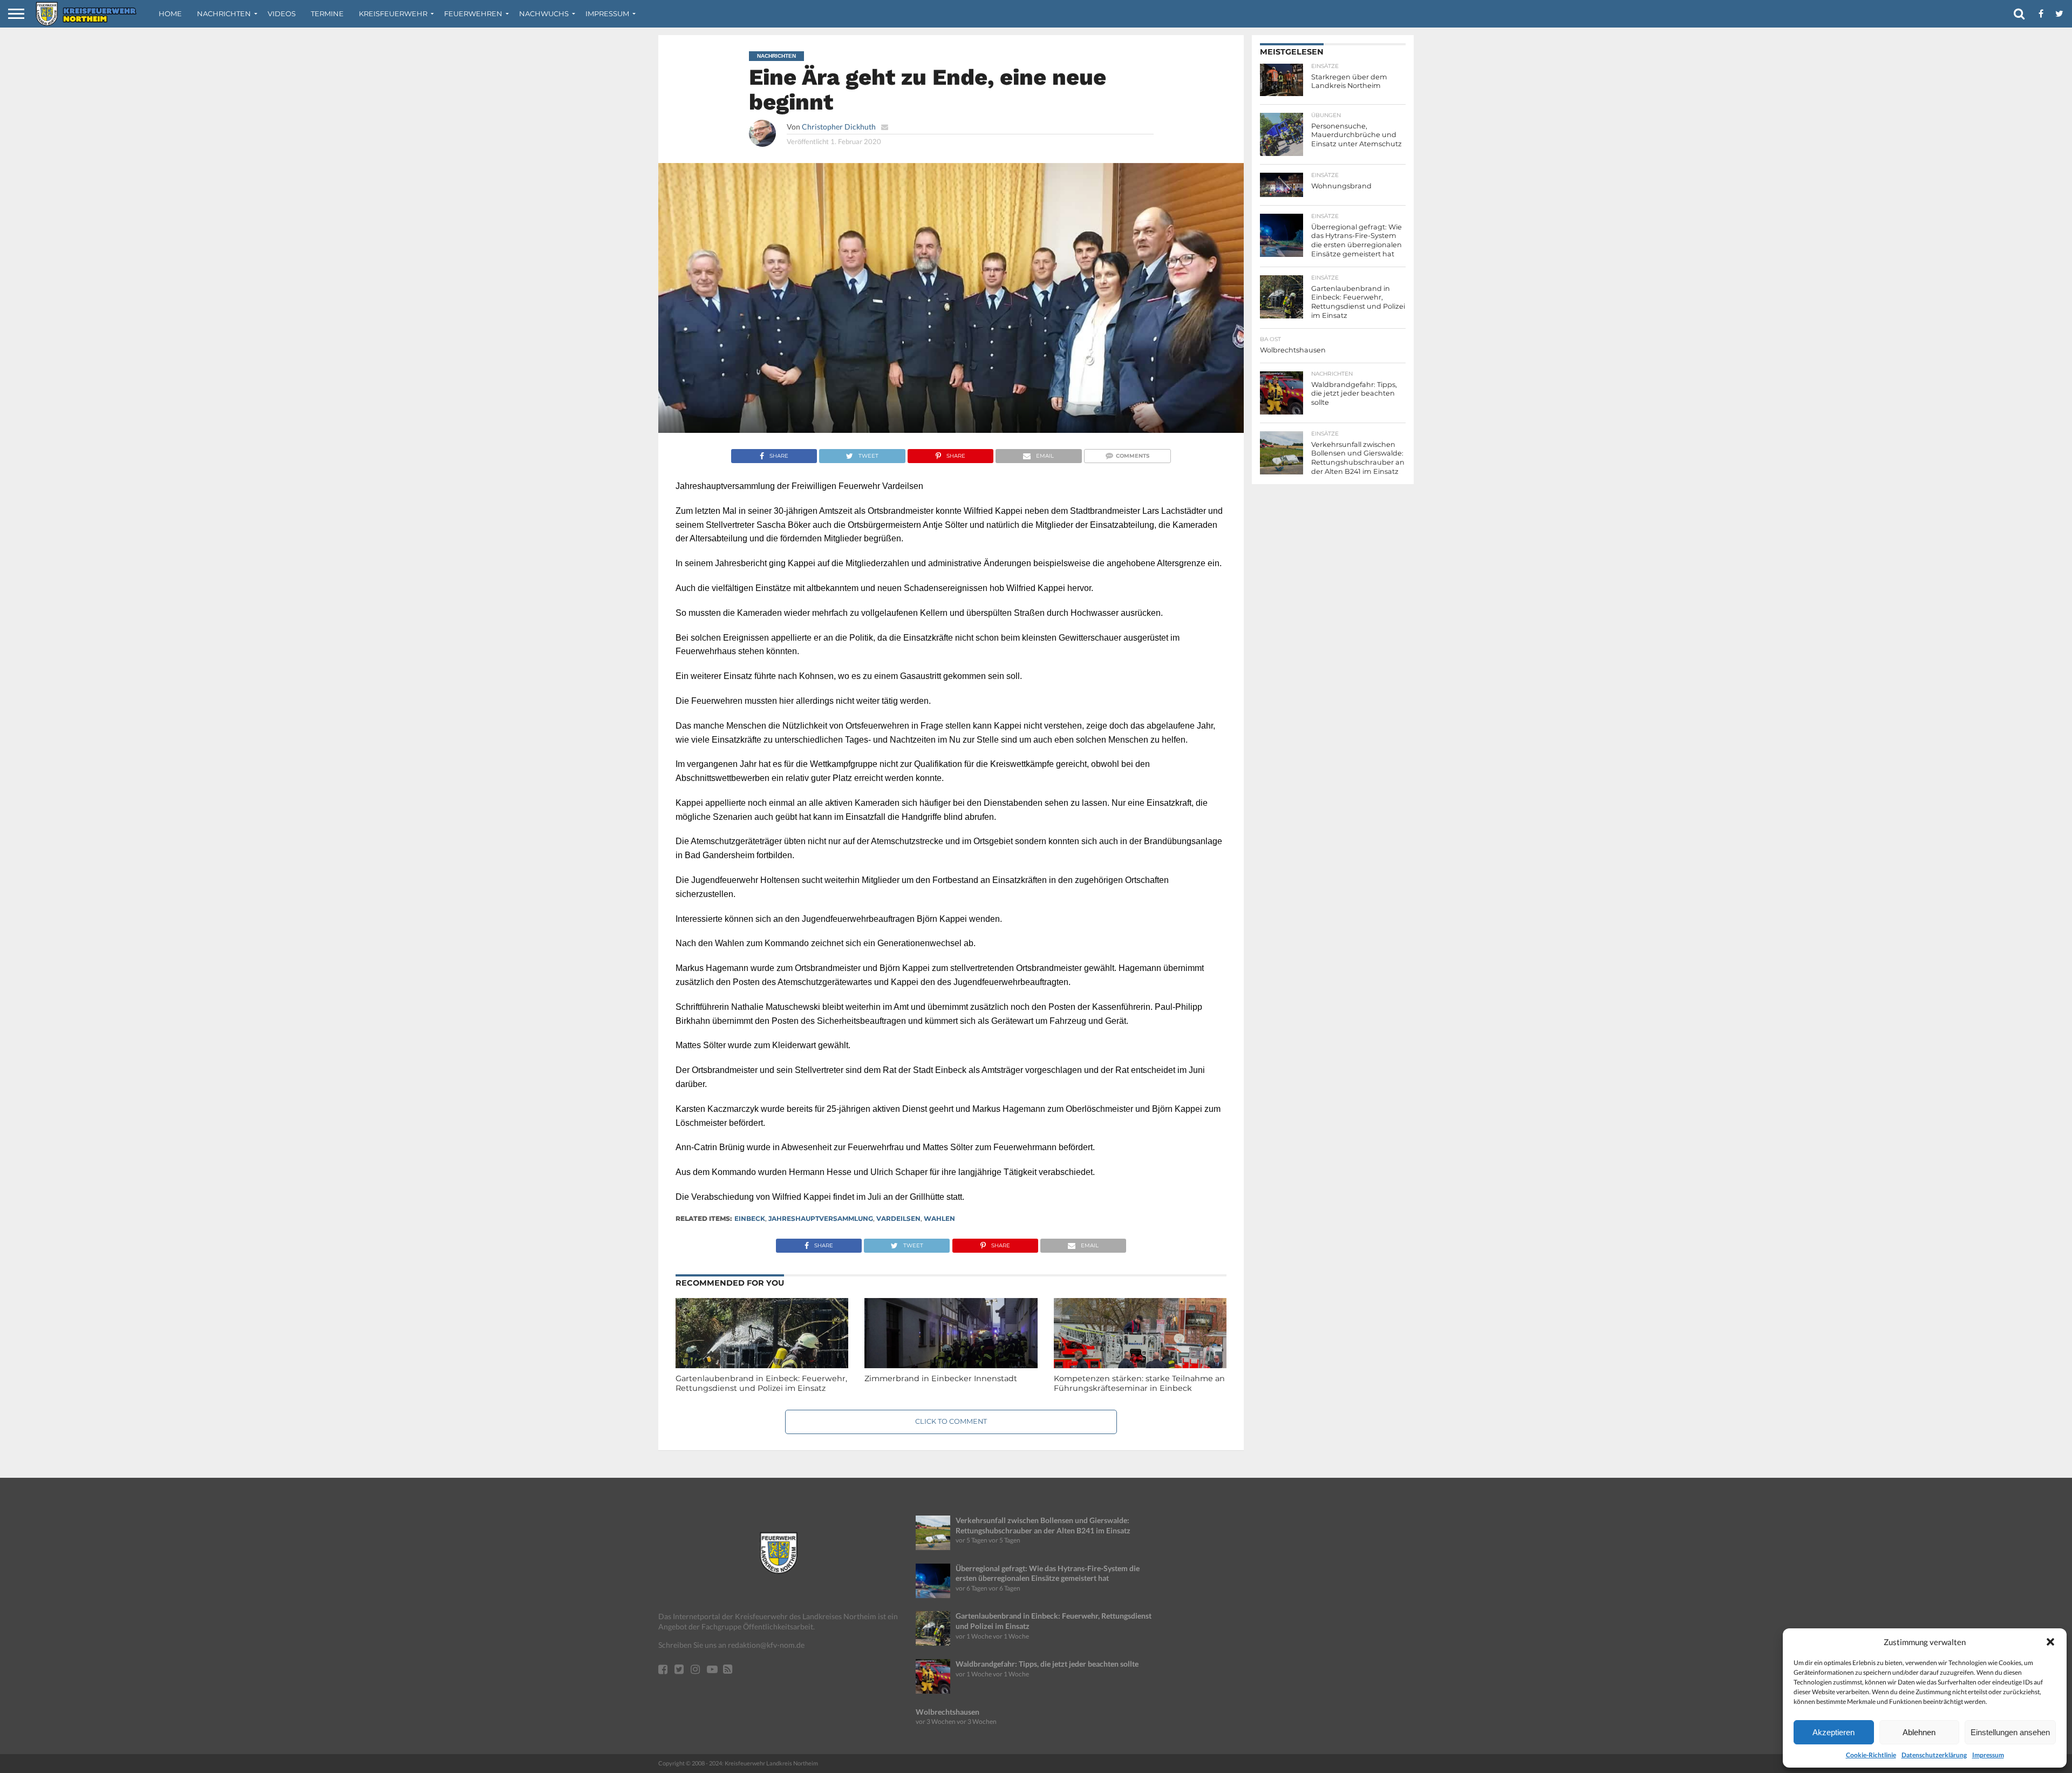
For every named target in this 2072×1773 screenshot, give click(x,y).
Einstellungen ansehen (2010, 1732)
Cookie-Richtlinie (1871, 1755)
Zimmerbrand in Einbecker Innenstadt (941, 1378)
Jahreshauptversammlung (821, 1218)
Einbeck (750, 1218)
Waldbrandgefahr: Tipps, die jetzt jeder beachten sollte (1047, 1664)
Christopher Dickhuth (839, 127)
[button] (2050, 1642)
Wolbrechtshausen (948, 1712)
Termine (327, 13)
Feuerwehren (473, 13)
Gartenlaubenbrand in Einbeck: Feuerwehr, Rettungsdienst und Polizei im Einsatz (761, 1384)
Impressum (1988, 1755)
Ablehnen (1919, 1732)
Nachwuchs (544, 13)
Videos (282, 13)
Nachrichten (224, 13)
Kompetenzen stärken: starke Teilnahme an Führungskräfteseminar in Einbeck (1139, 1384)
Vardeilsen (898, 1218)
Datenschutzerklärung (1934, 1755)
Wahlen (939, 1218)
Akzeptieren (1834, 1732)
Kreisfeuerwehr (393, 13)
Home (170, 13)
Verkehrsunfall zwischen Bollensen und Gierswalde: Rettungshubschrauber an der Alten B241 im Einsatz (1043, 1525)
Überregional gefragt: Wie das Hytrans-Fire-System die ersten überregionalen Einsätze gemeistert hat (1048, 1573)
